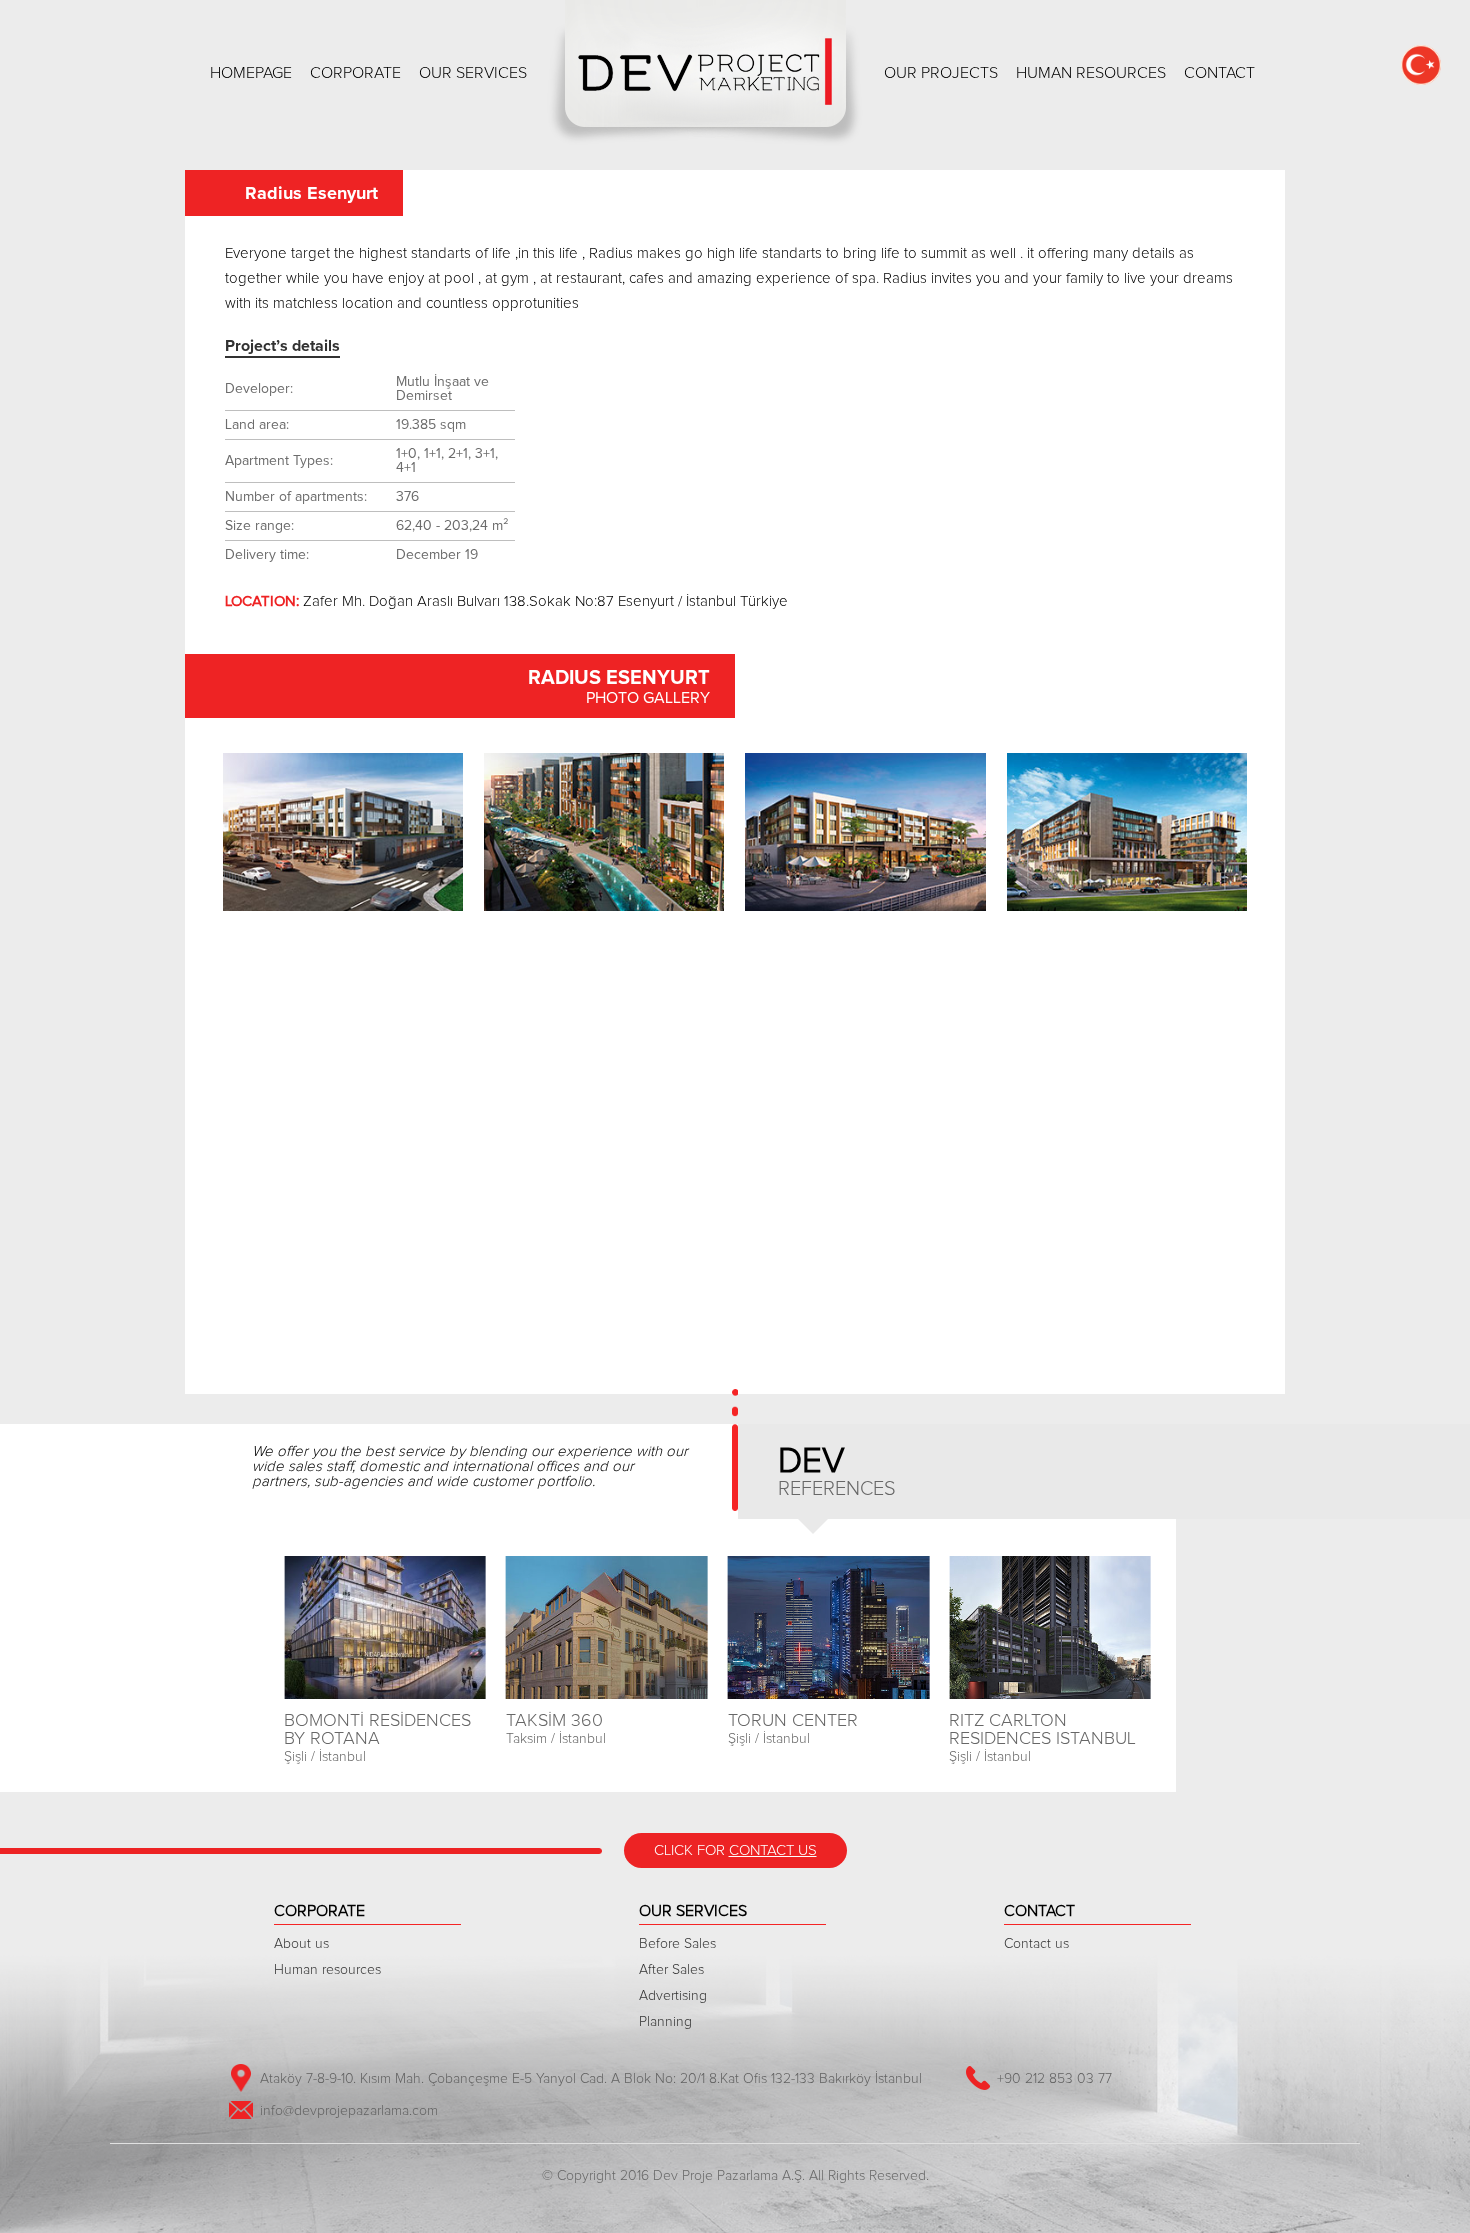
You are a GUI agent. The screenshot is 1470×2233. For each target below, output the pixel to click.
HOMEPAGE (251, 73)
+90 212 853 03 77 (1054, 2079)
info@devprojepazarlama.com (349, 2111)
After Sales (671, 1970)
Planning (665, 2022)
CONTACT (1219, 73)
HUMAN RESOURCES (1091, 73)
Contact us (1036, 1944)
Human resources (327, 1970)
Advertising (673, 1996)
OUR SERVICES (473, 73)
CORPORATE (355, 73)
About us (301, 1944)
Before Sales (677, 1944)
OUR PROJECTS (941, 73)
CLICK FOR (735, 1850)
